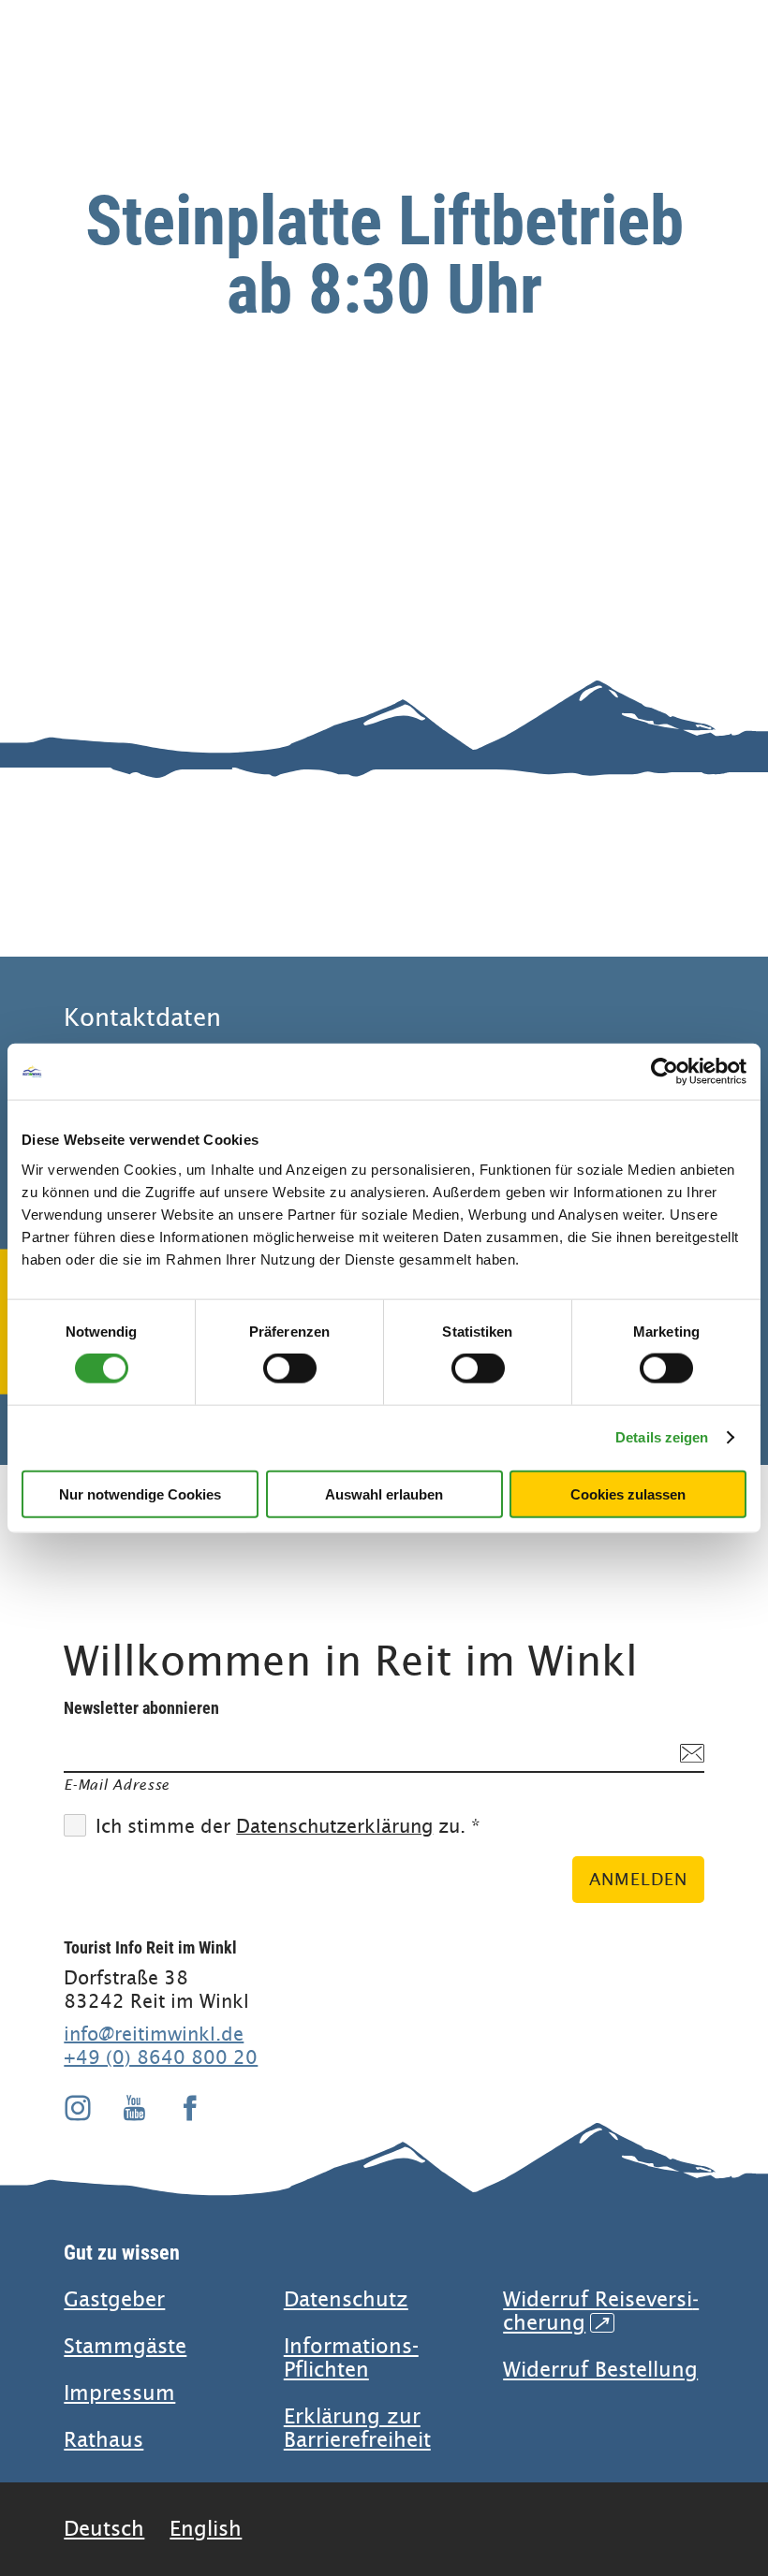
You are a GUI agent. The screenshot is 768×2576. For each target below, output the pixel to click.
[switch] (290, 1368)
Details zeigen (662, 1437)
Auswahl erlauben (384, 1493)
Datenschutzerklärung (334, 1827)
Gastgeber (114, 2299)
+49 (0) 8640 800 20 (161, 2057)
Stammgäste (125, 2346)
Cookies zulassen (628, 1493)
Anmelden (638, 1879)
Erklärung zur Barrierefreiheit (357, 2428)
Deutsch (104, 2529)
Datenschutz (346, 2299)
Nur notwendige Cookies (140, 1493)
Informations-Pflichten (351, 2358)
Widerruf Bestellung (600, 2370)
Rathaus (103, 2440)
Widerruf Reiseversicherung (601, 2311)
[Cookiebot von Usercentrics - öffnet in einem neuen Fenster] (665, 1072)
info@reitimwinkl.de (154, 2034)
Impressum (119, 2393)
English (206, 2529)
